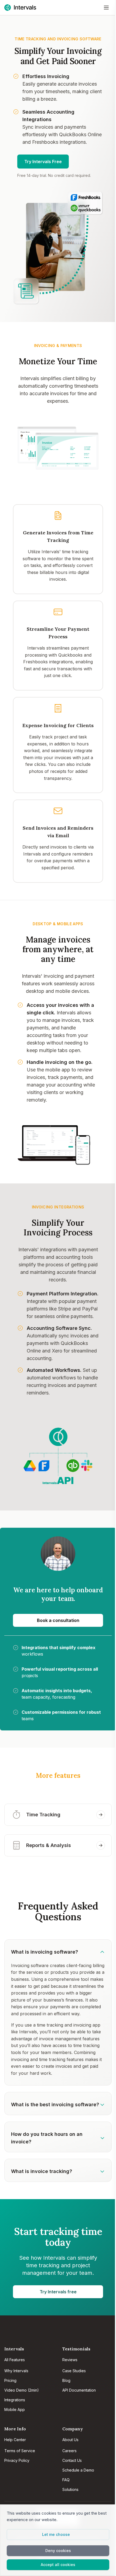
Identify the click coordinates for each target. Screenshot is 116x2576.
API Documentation (79, 2390)
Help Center (15, 2440)
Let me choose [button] (56, 2534)
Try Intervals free (58, 2292)
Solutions (70, 2489)
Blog (66, 2380)
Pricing (10, 2380)
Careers (69, 2451)
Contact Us (72, 2460)
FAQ (66, 2480)
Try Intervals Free (43, 162)
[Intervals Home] (20, 8)
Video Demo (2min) (22, 2390)
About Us (70, 2440)
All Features (15, 2360)
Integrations (15, 2400)
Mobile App (15, 2409)
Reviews (70, 2360)
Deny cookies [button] (58, 2551)
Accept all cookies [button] (58, 2565)
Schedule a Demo (78, 2470)
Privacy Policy (17, 2460)
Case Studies (74, 2371)
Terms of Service (20, 2451)
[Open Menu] (106, 8)
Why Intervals (16, 2371)
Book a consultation (58, 1620)
